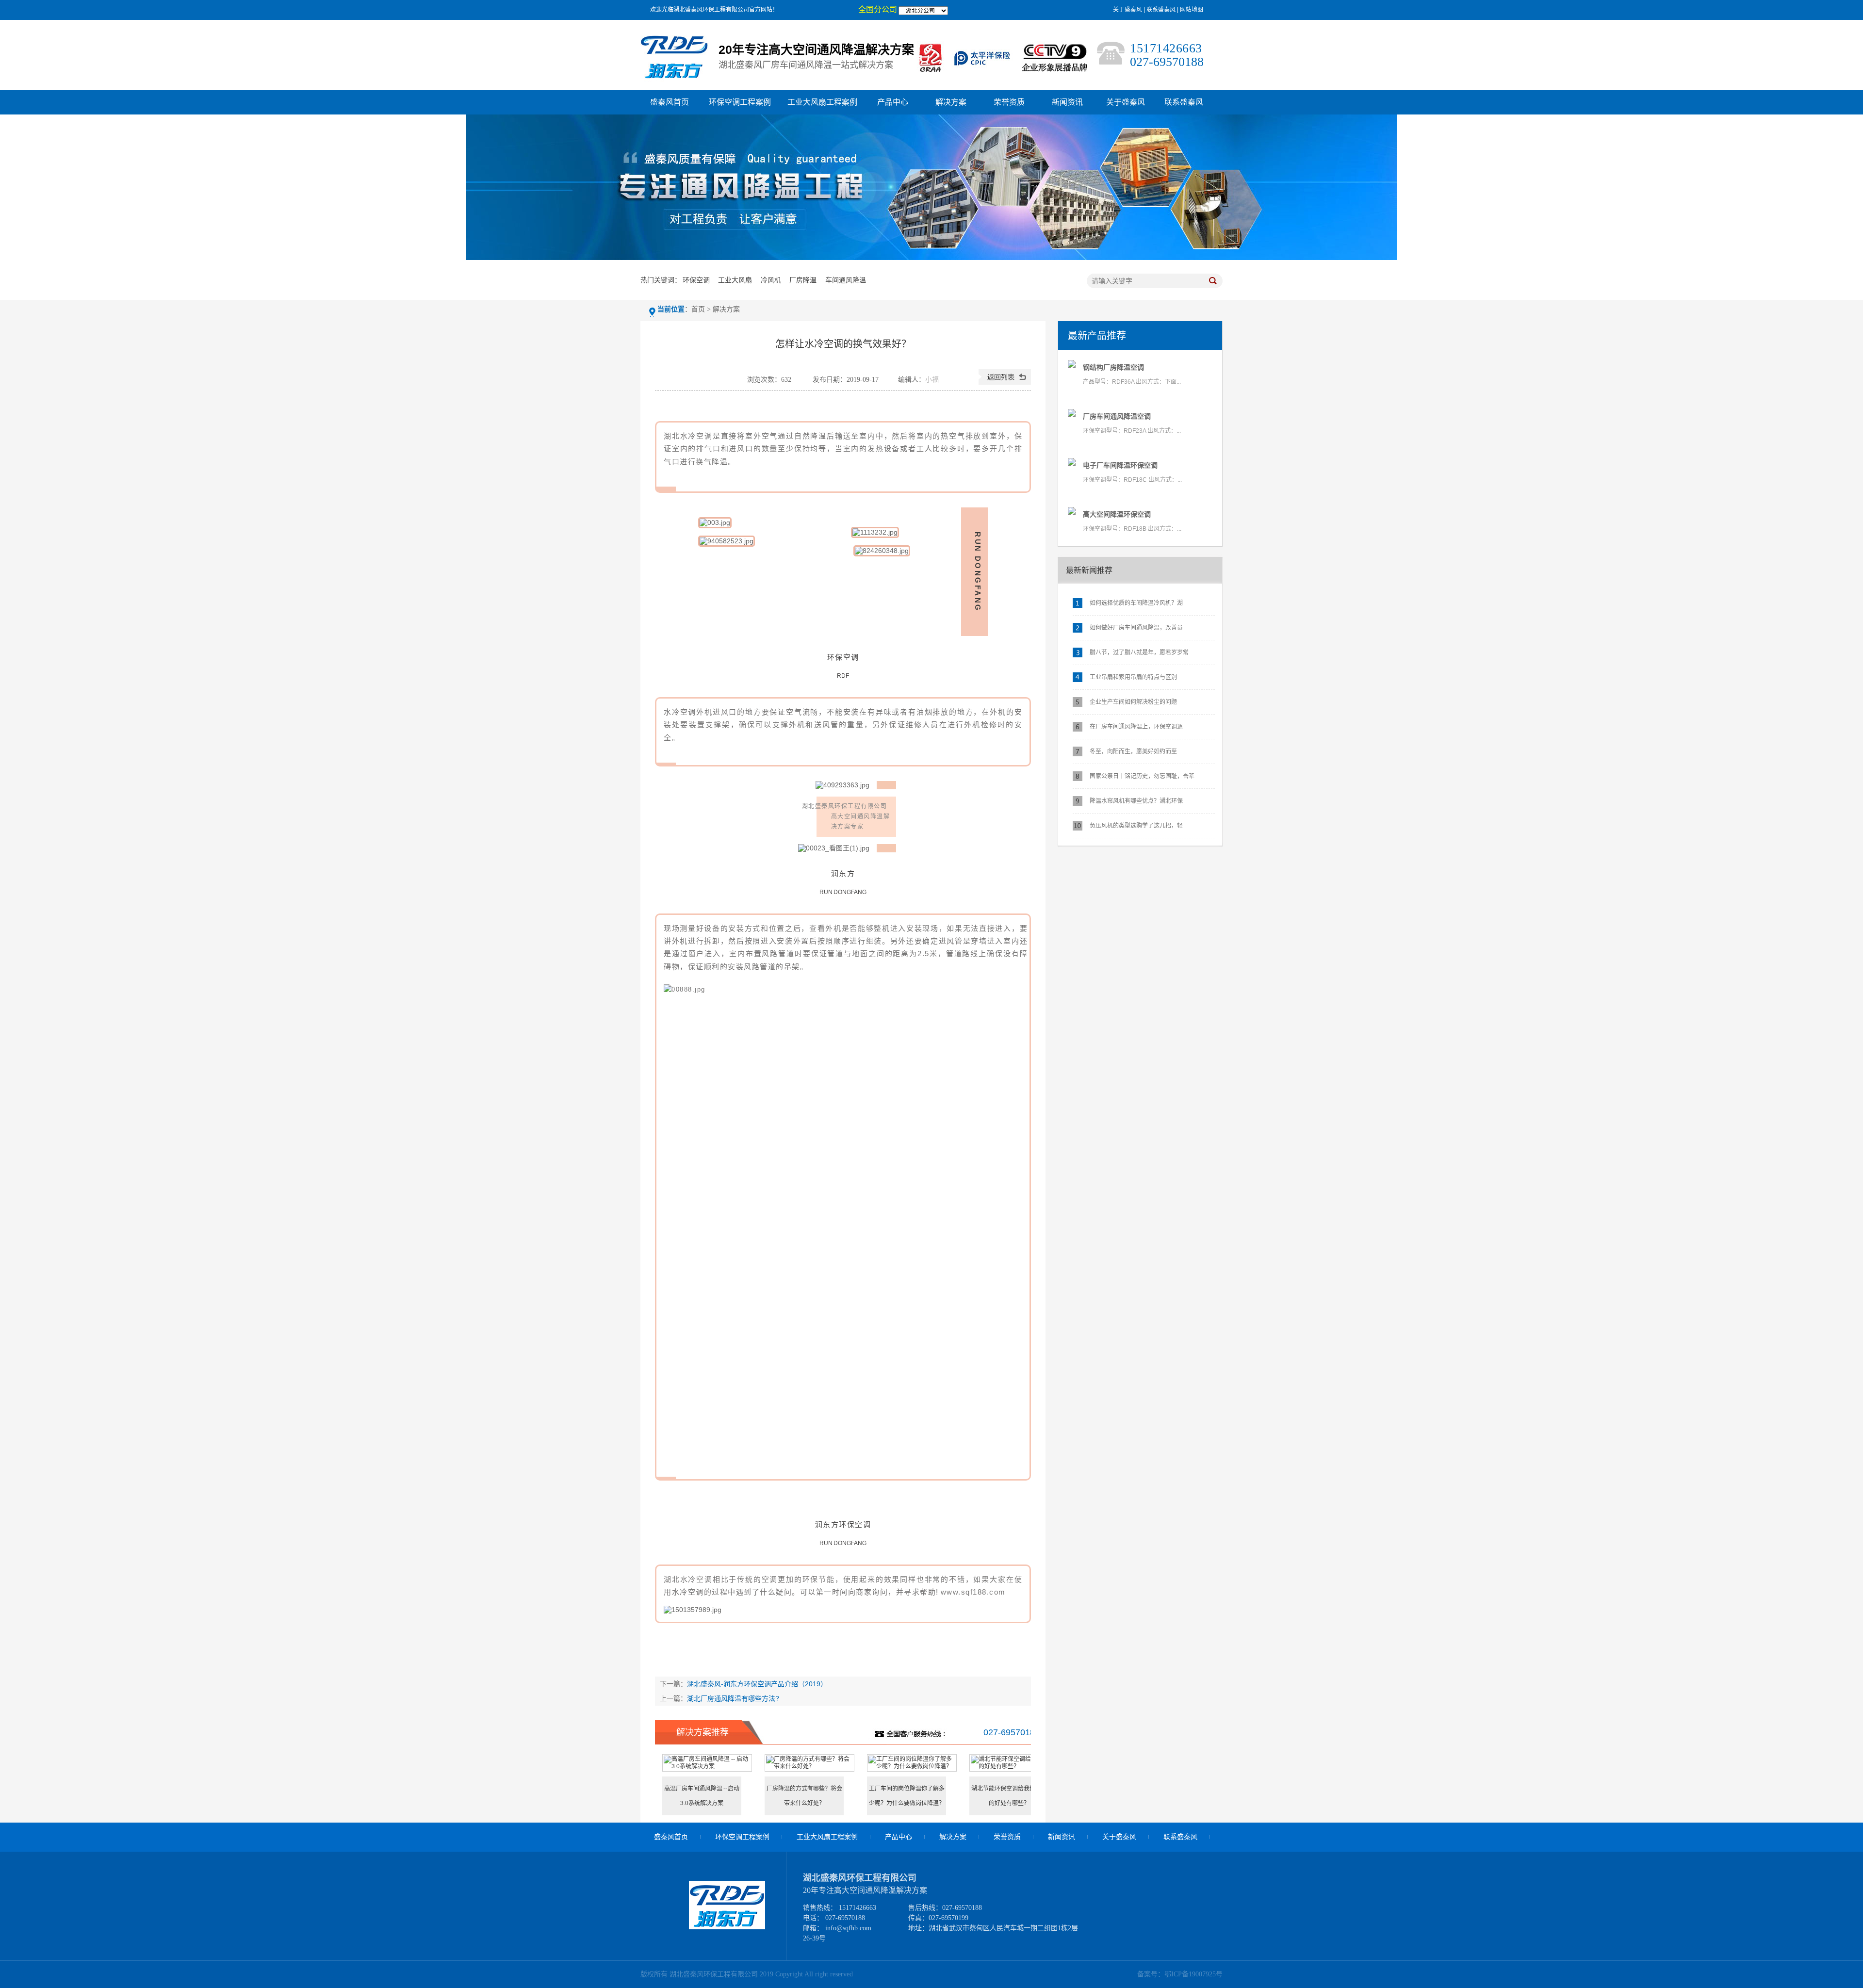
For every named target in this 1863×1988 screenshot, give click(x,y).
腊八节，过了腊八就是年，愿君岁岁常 (1139, 652)
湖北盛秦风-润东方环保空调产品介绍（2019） (757, 1684)
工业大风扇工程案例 (822, 102)
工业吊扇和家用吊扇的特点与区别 (1133, 677)
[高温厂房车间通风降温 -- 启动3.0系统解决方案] (912, 1766)
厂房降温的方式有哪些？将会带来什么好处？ (1009, 1796)
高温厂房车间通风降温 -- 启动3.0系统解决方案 (907, 1796)
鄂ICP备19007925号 (1193, 1974)
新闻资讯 (1067, 102)
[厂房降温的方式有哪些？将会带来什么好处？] (1014, 1766)
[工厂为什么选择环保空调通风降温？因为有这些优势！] (809, 1766)
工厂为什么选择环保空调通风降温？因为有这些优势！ (804, 1796)
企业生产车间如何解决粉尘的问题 (1133, 702)
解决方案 (951, 102)
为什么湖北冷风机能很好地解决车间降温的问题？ (702, 1796)
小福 (932, 380)
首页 (698, 309)
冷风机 (771, 280)
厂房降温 (803, 280)
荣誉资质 (1009, 102)
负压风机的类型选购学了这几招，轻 (1136, 826)
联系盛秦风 (1161, 10)
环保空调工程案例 (740, 102)
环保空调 (696, 280)
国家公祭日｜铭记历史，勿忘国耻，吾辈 (1142, 776)
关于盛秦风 (1128, 10)
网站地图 (1192, 10)
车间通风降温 (846, 280)
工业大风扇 (735, 280)
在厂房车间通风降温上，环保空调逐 (1136, 727)
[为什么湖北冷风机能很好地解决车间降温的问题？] (707, 1766)
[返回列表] (1005, 383)
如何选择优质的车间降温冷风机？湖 (1136, 603)
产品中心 (893, 102)
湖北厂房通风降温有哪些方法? (733, 1698)
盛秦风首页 (670, 102)
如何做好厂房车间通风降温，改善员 (1136, 628)
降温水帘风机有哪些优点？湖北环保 (1136, 801)
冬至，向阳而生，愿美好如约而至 (1133, 751)
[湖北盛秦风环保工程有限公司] (727, 1927)
